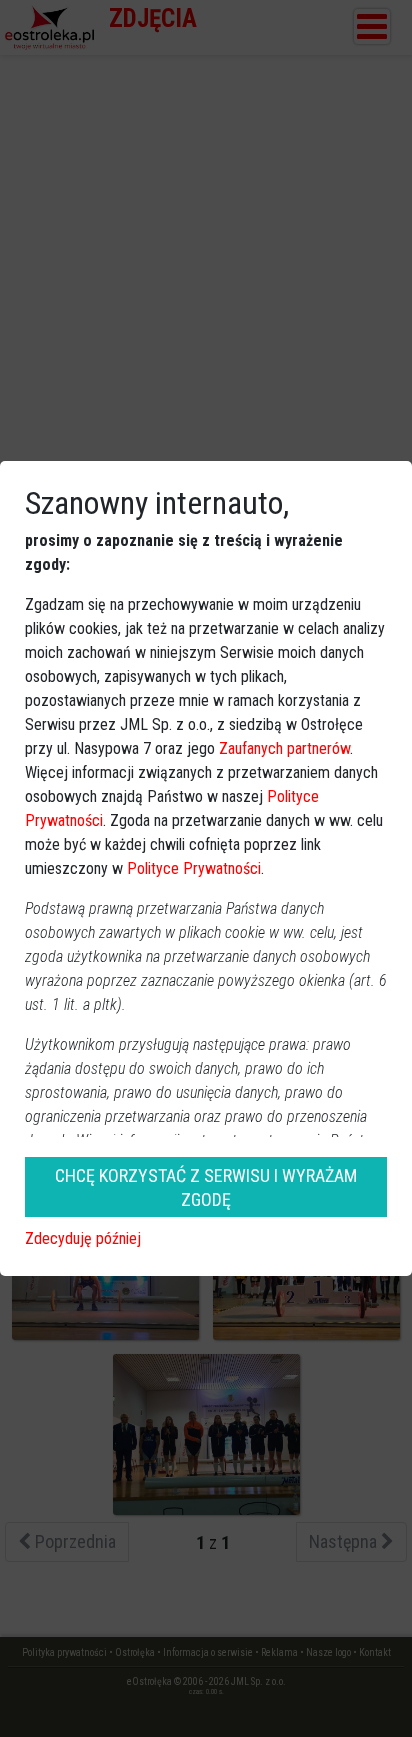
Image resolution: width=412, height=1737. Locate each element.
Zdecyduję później (83, 1238)
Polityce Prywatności (194, 868)
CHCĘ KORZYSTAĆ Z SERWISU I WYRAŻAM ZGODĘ (206, 1187)
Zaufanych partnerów (284, 748)
